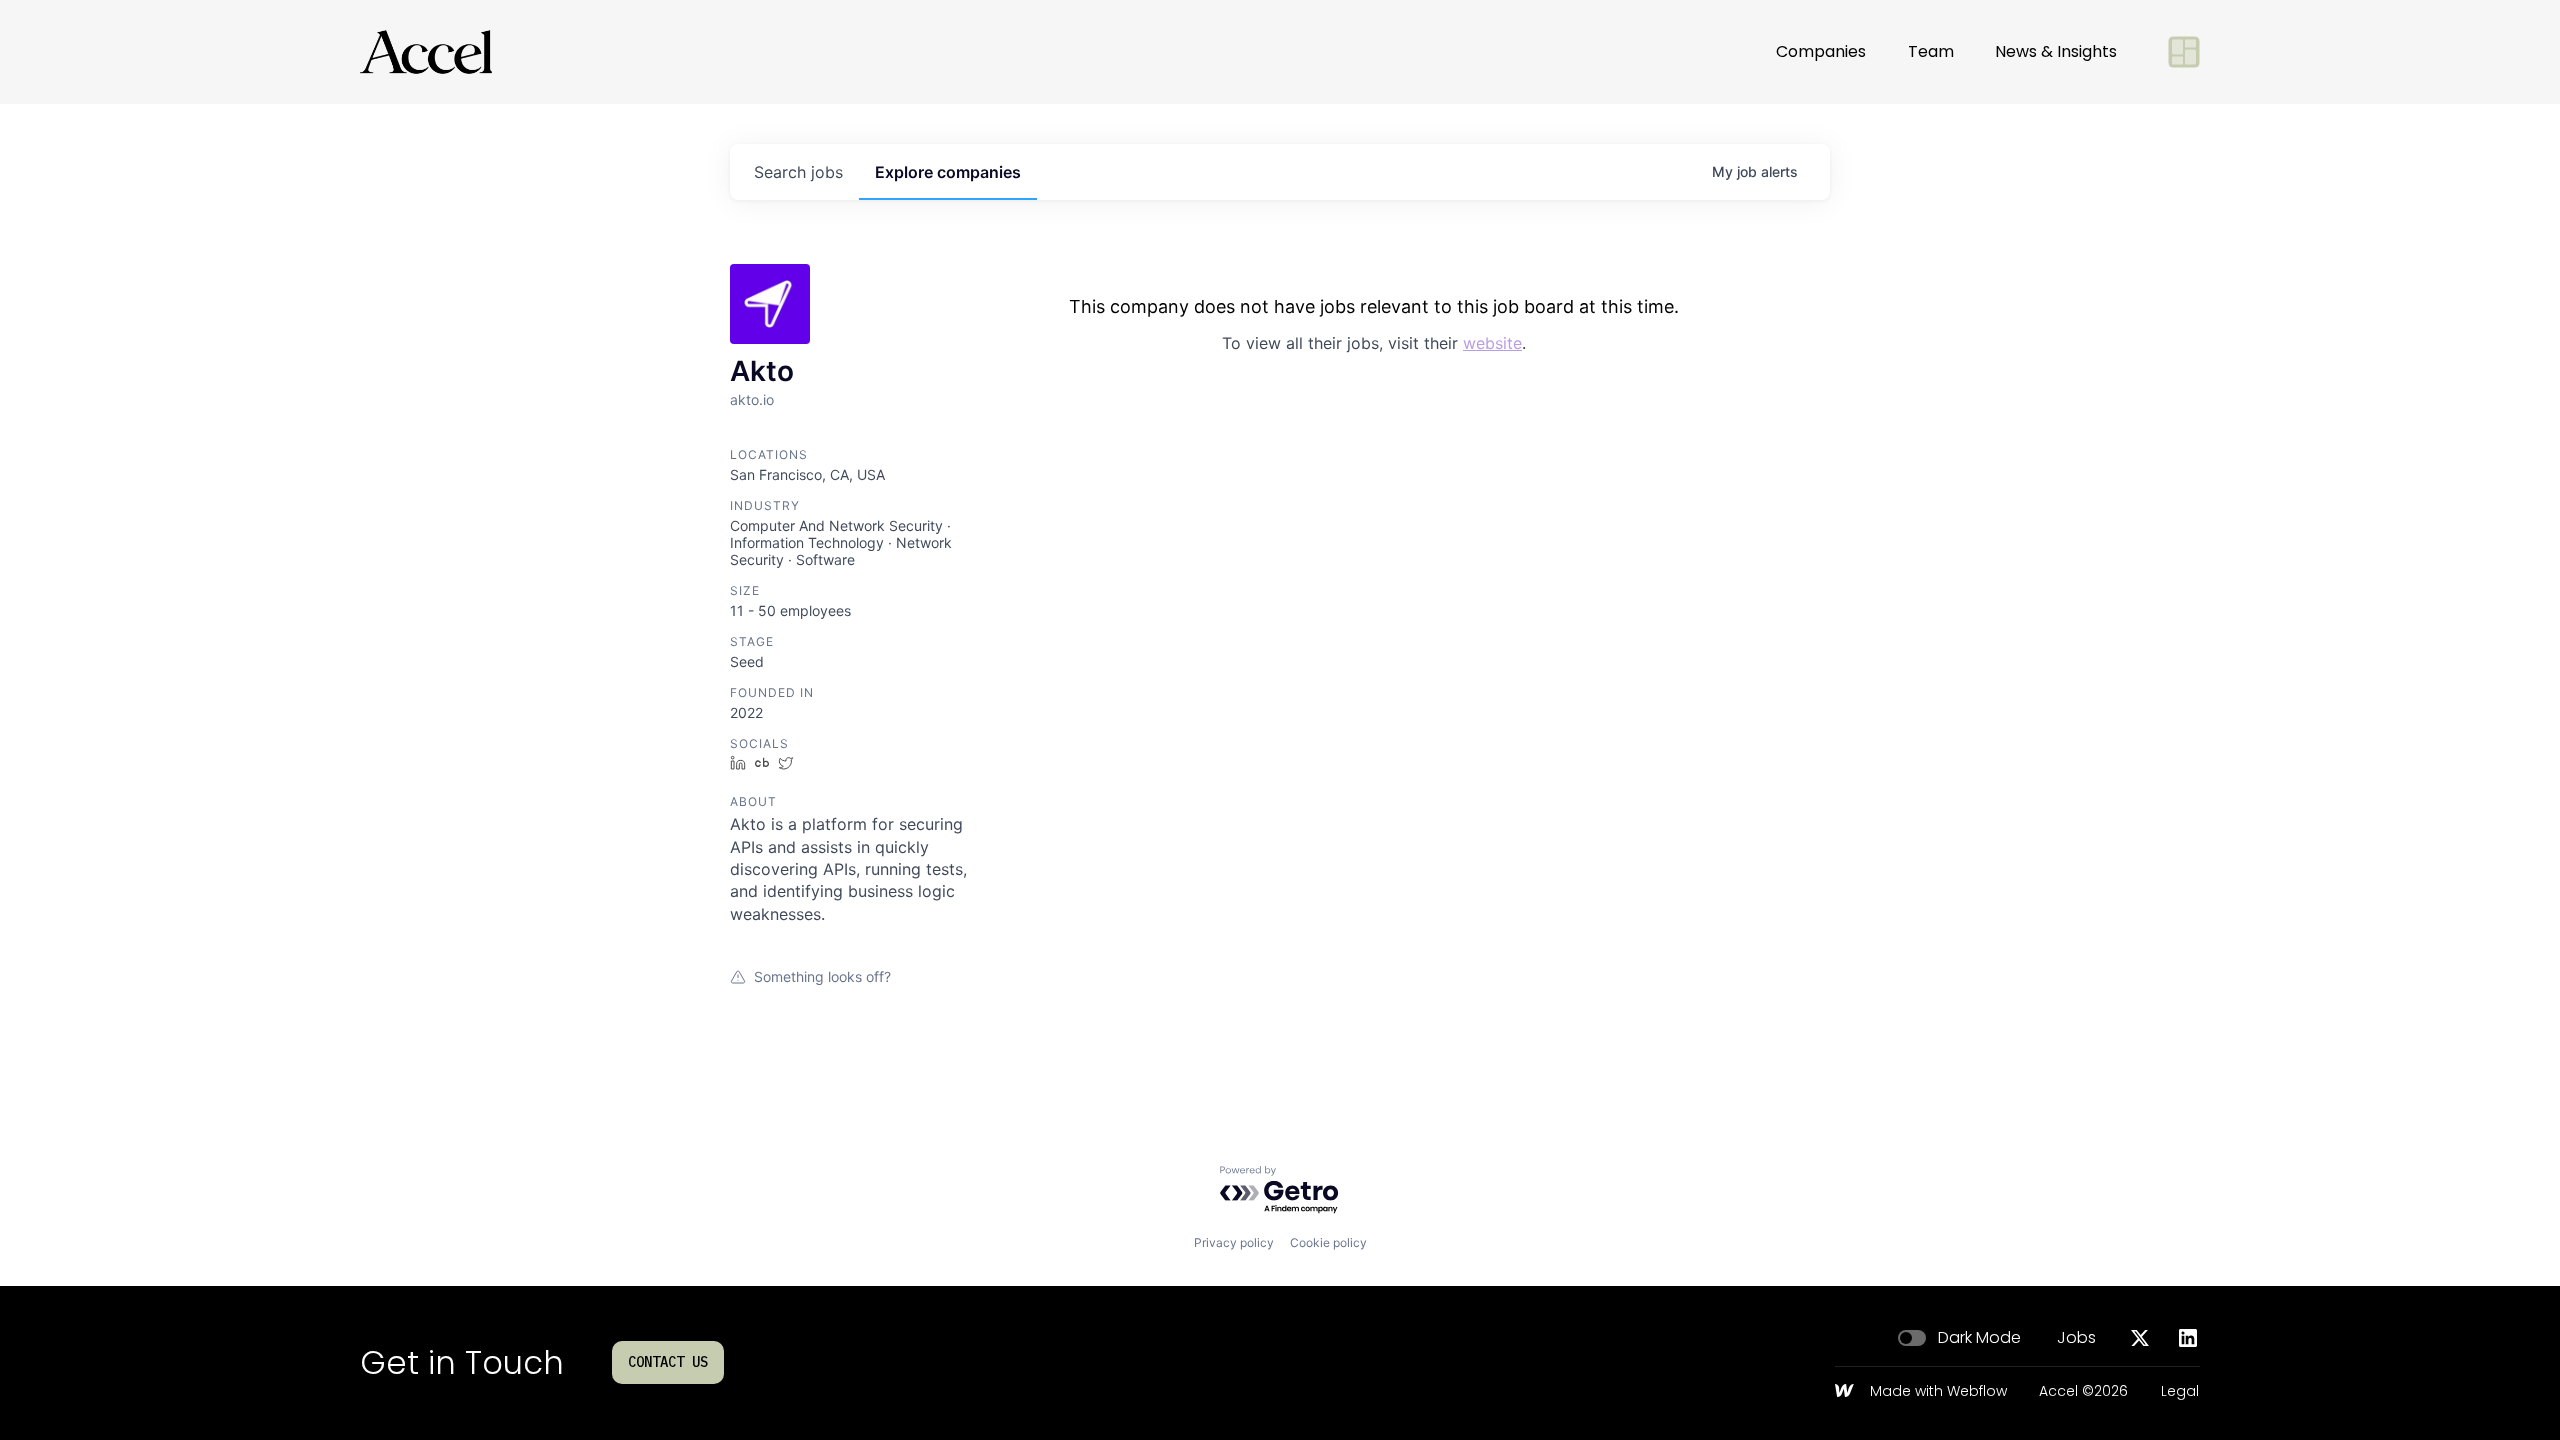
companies (948, 172)
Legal (2180, 1392)
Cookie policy (1328, 1242)
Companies (1821, 51)
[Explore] (2184, 52)
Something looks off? (822, 976)
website (1492, 343)
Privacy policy (1234, 1242)
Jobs (2076, 1338)
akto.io (752, 399)
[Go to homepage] (426, 52)
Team (1931, 51)
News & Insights (2056, 51)
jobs (798, 172)
